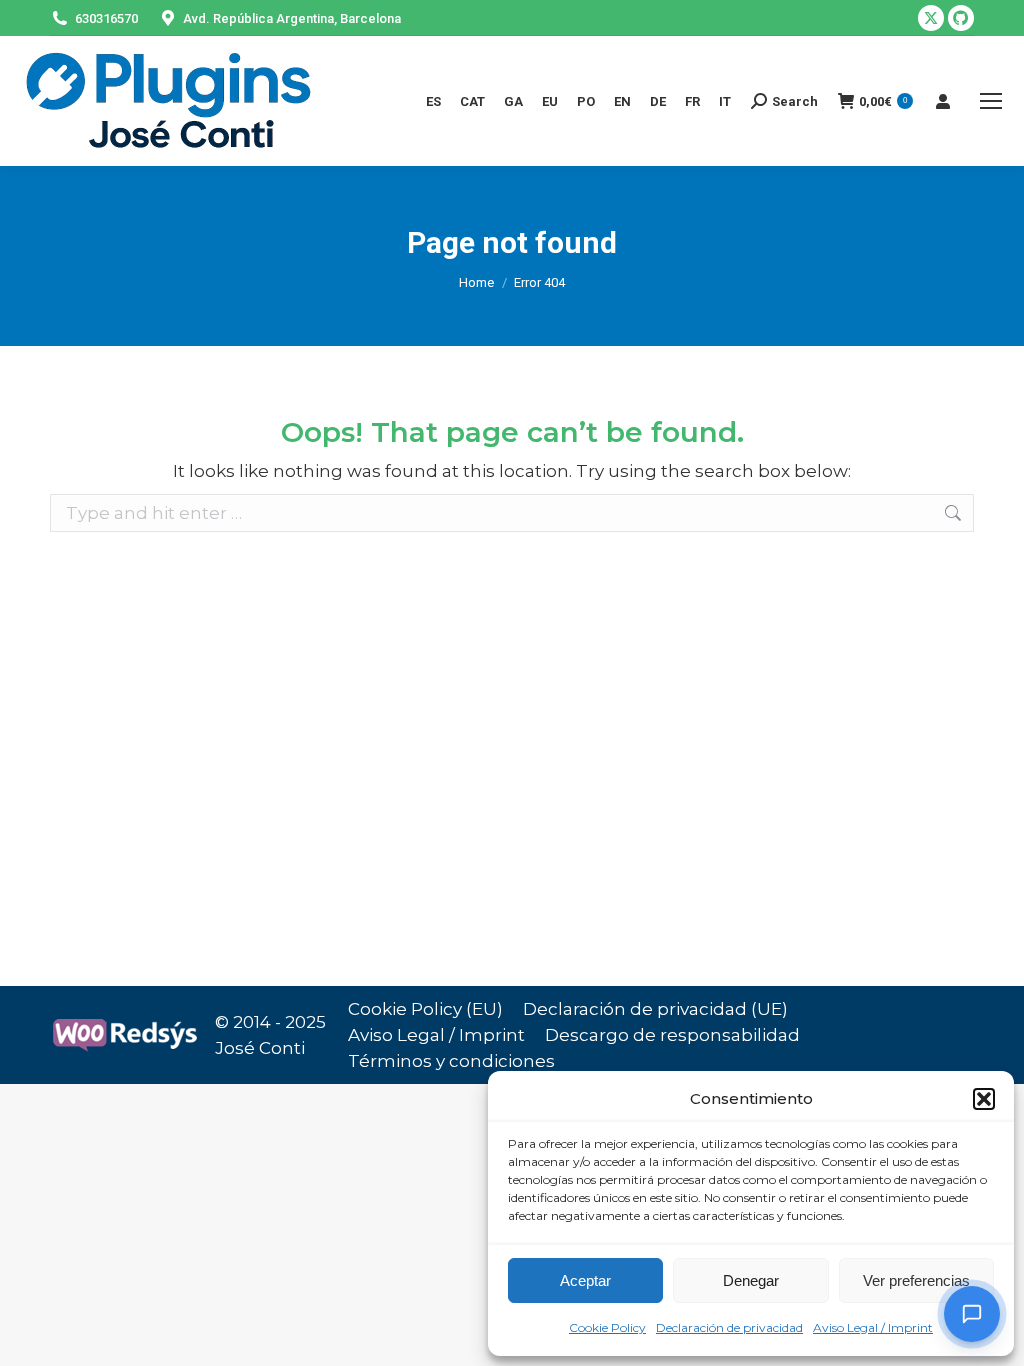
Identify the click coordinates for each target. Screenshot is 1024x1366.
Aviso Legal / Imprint (873, 1327)
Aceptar (585, 1280)
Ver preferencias (916, 1280)
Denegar (751, 1280)
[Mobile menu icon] (991, 101)
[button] (984, 1099)
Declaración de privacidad (729, 1327)
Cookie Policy (607, 1327)
